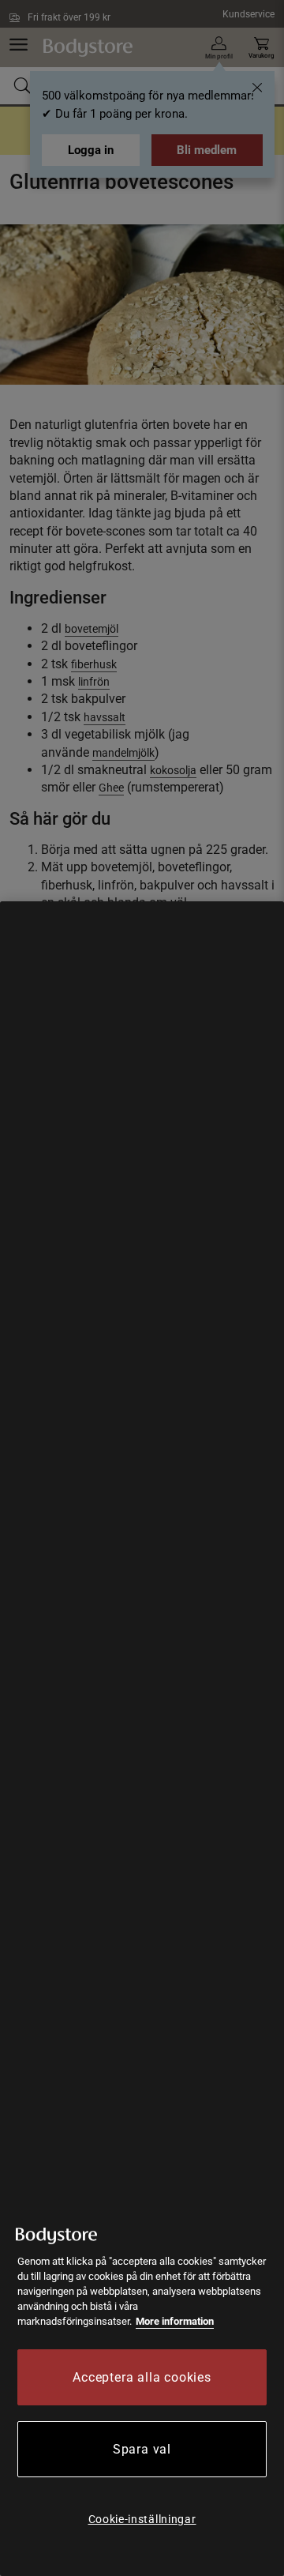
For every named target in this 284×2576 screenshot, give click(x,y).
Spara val (142, 2449)
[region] (142, 1739)
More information (175, 2321)
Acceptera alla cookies (142, 2377)
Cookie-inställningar (142, 2519)
